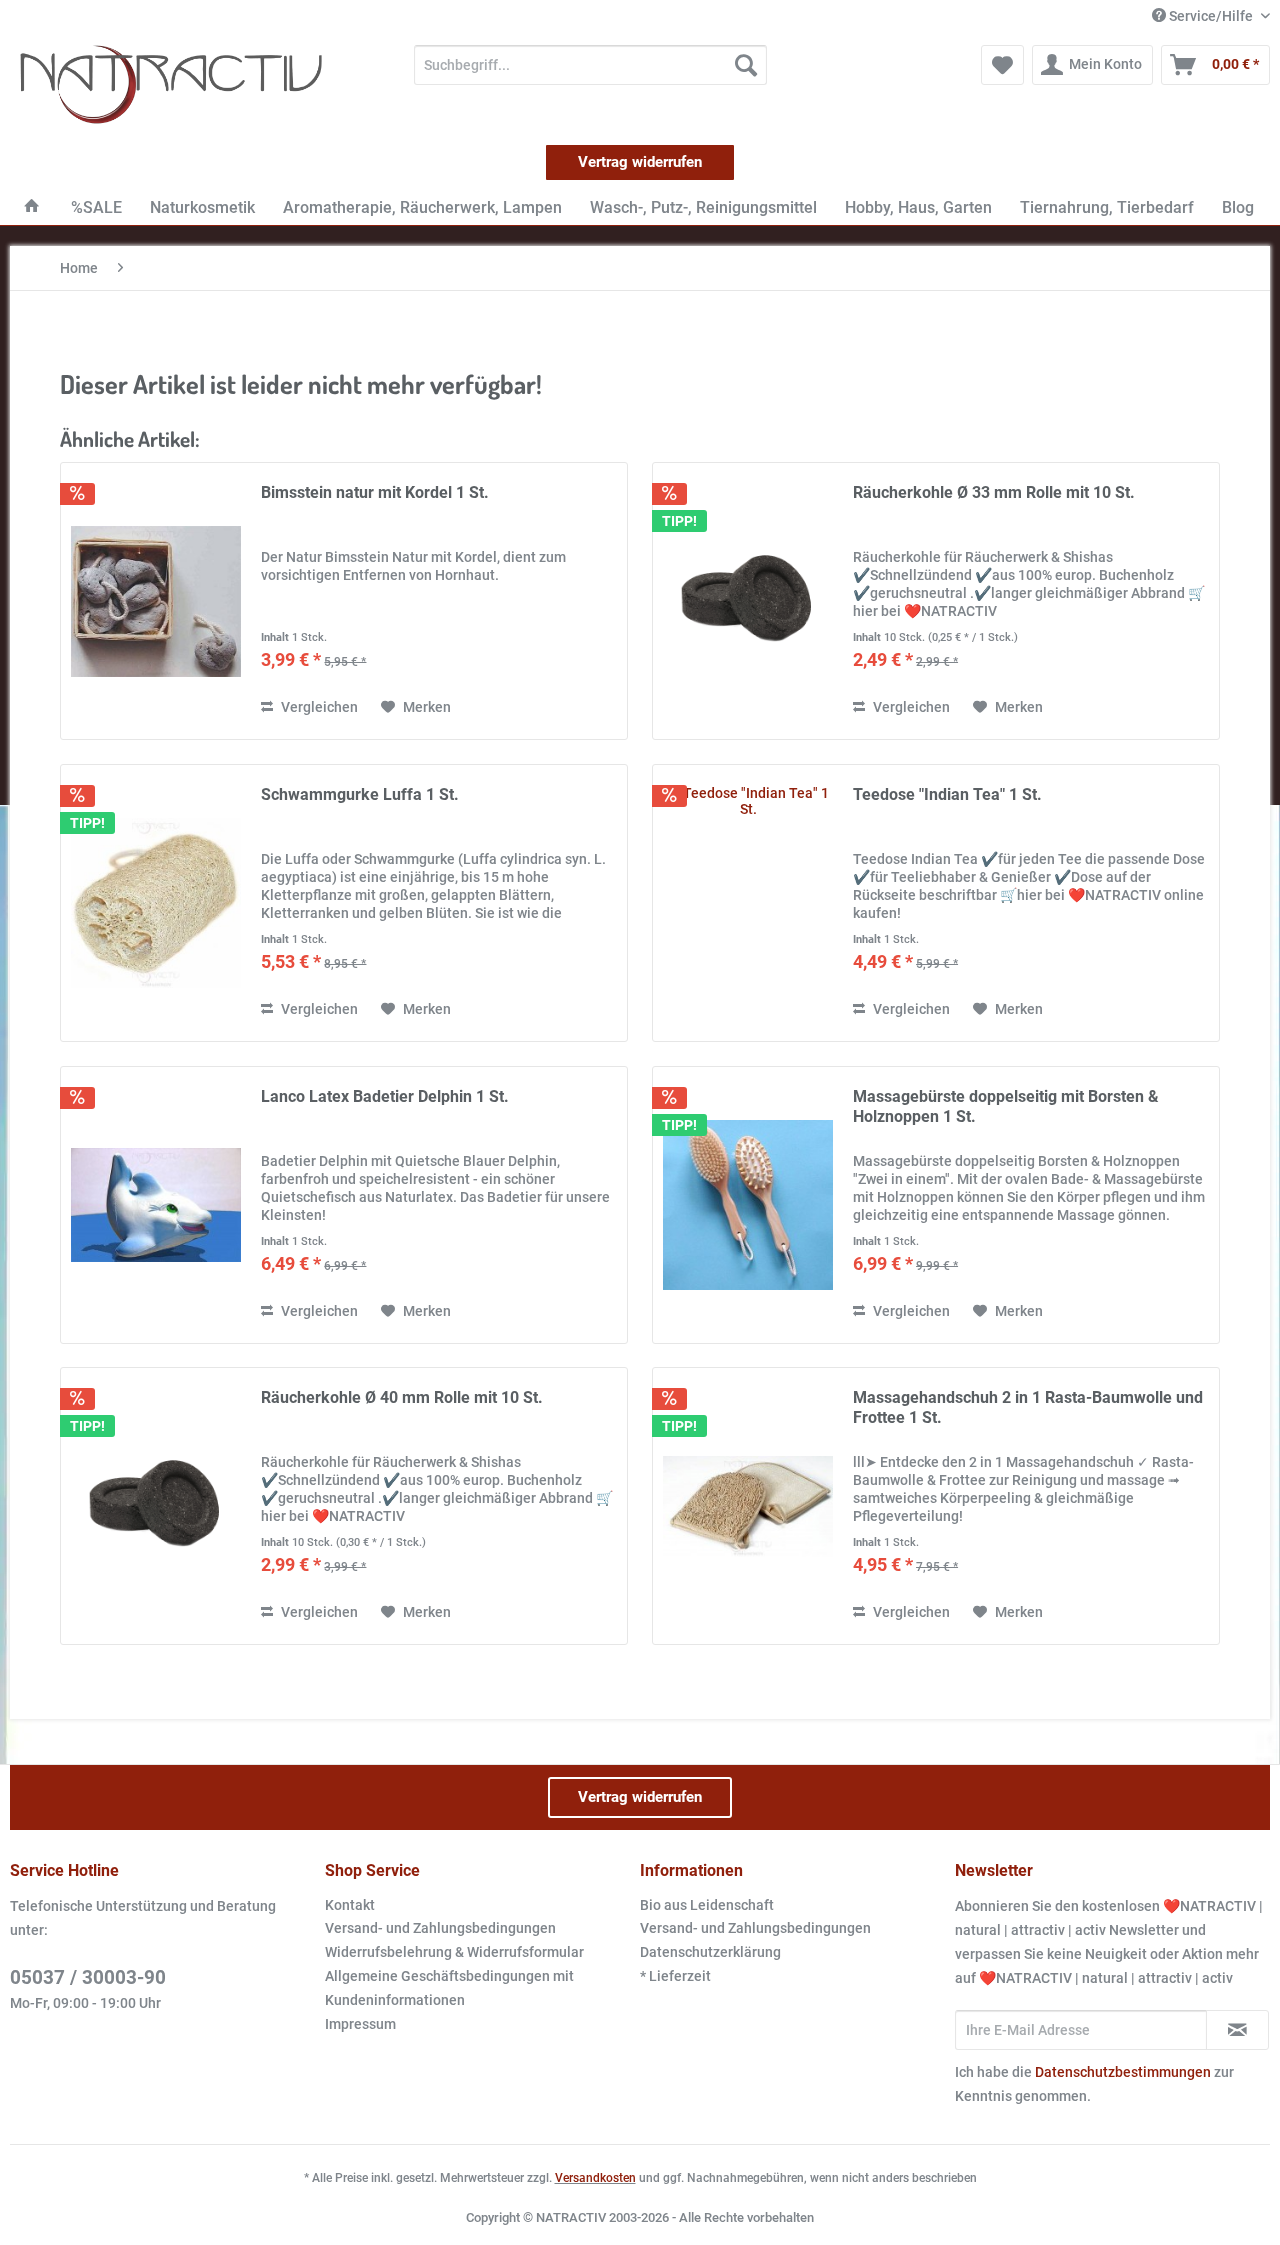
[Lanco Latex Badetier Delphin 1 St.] (156, 1205)
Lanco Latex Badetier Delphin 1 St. (385, 1096)
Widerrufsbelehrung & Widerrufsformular (454, 1952)
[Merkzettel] (1002, 65)
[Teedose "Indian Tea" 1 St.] (748, 903)
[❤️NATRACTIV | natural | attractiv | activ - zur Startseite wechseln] (171, 85)
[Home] (32, 207)
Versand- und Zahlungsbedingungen (440, 1928)
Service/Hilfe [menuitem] (1211, 16)
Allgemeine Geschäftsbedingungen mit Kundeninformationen (449, 1988)
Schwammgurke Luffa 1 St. (360, 794)
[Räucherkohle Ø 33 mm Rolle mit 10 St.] (748, 601)
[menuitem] (590, 65)
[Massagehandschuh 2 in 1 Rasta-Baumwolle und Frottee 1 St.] (748, 1506)
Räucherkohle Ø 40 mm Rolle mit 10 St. (402, 1397)
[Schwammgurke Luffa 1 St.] (156, 903)
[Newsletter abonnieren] (1237, 2030)
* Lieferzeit (675, 1976)
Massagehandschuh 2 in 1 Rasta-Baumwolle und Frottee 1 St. (1028, 1407)
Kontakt (350, 1905)
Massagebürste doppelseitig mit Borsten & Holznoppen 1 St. (1006, 1106)
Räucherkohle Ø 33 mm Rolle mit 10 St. (994, 492)
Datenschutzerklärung (710, 1952)
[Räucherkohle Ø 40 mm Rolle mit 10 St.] (156, 1506)
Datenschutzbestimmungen (1123, 2072)
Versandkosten (595, 2178)
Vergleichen (318, 707)
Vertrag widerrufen (640, 162)
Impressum (360, 2024)
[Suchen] (746, 65)
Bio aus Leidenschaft (707, 1905)
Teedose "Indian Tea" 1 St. (947, 794)
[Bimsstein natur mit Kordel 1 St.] (156, 601)
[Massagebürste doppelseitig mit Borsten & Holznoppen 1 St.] (748, 1205)
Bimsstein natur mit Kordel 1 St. (375, 492)
